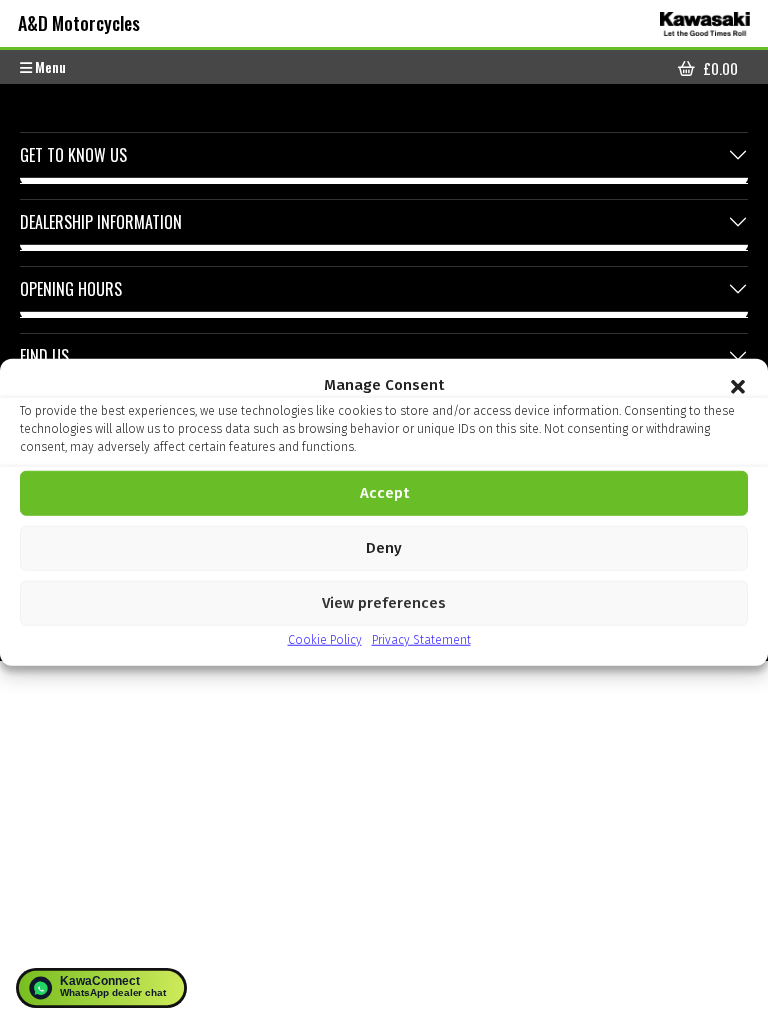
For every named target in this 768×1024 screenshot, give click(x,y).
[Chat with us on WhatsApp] (101, 988)
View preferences (384, 603)
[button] (738, 385)
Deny (384, 548)
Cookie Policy (325, 639)
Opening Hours (71, 289)
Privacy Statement (421, 639)
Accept (384, 493)
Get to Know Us (73, 155)
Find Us (44, 356)
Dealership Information (101, 222)
